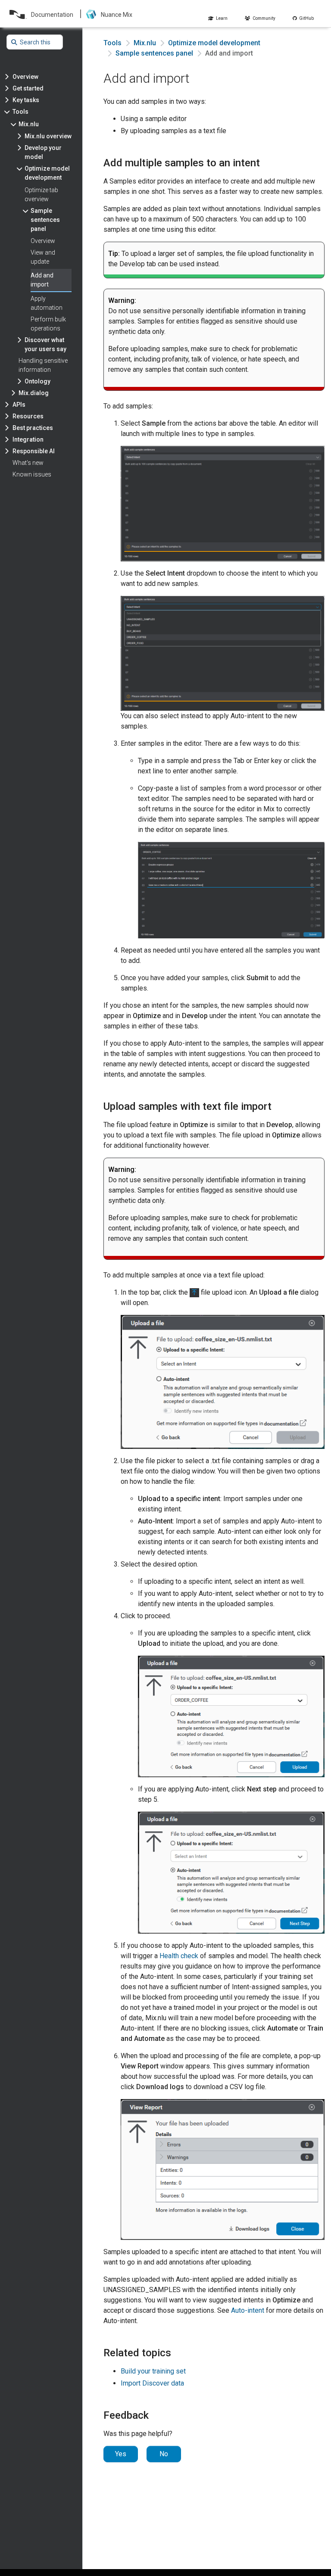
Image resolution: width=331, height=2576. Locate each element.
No (164, 2454)
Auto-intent (248, 2310)
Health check (179, 1956)
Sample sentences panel (154, 53)
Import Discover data (152, 2383)
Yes (121, 2454)
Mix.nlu (145, 43)
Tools (112, 43)
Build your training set (153, 2371)
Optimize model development (214, 43)
